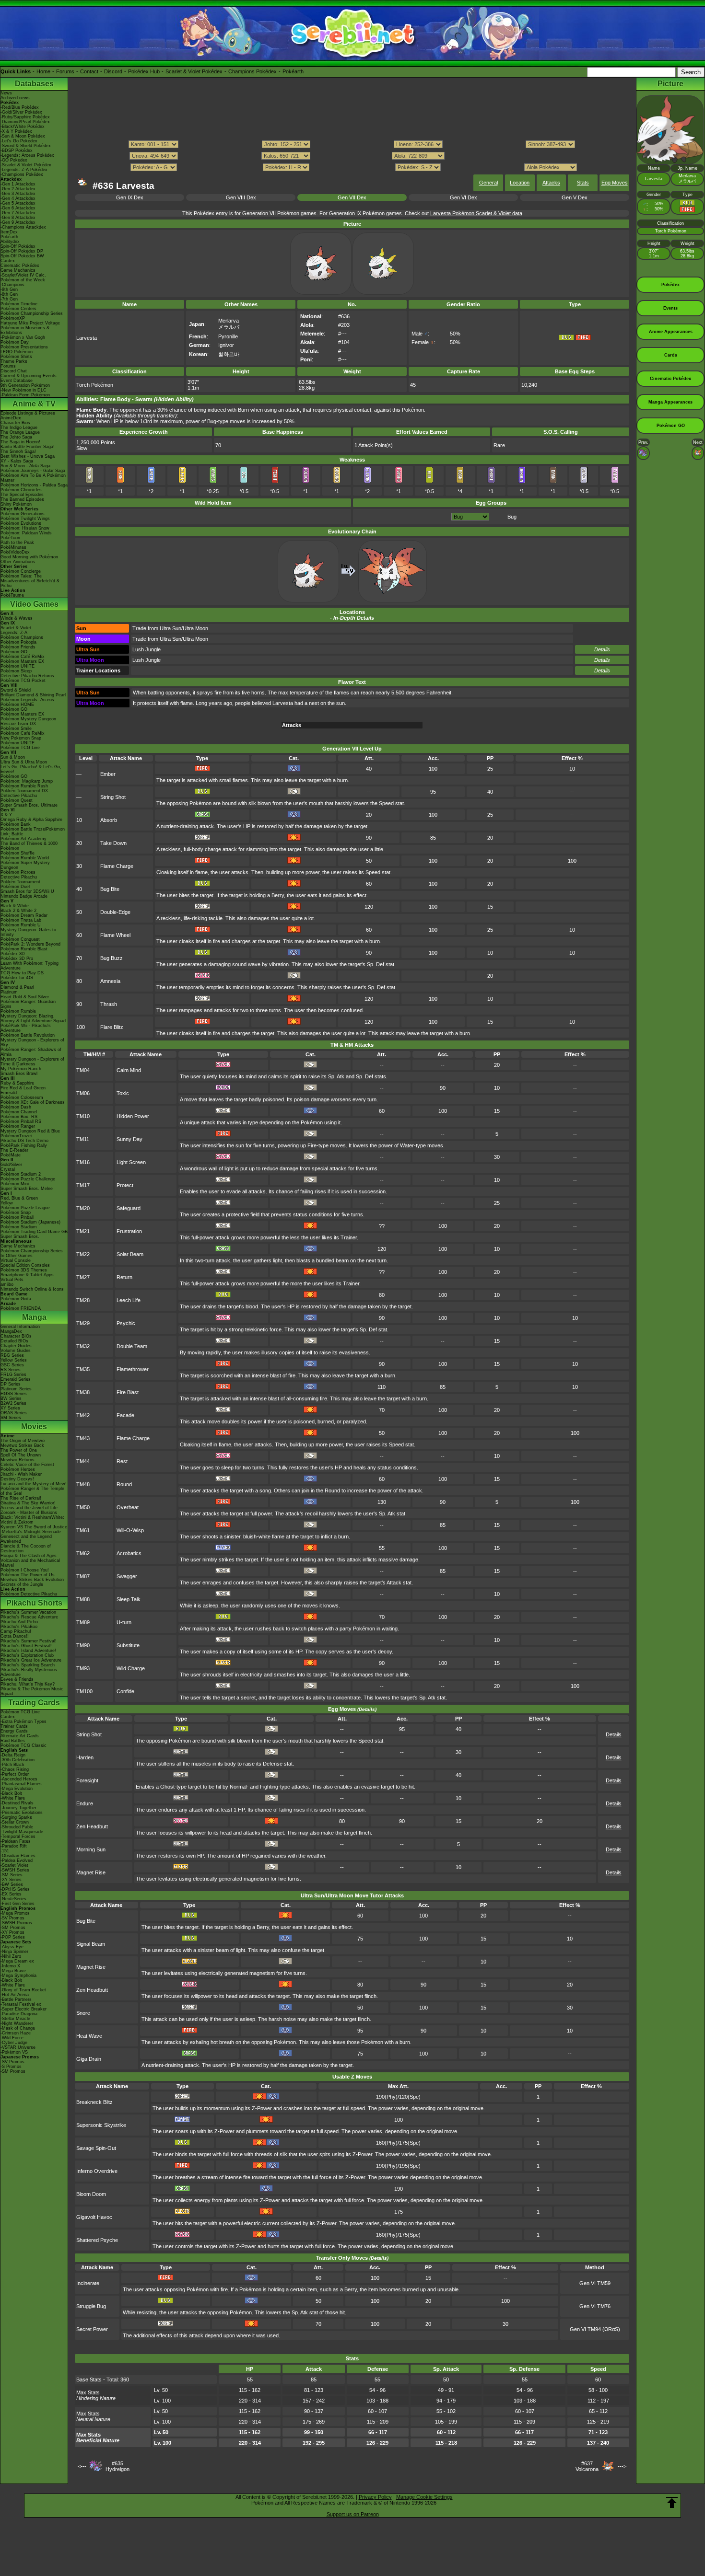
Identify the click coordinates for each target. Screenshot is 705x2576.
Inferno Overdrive (97, 2171)
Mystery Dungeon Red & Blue (30, 1131)
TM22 (83, 1254)
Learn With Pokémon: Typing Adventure (29, 966)
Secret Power (92, 2329)
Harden (85, 1757)
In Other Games (17, 1256)
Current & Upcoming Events (29, 376)
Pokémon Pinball (17, 1217)
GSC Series (12, 1365)
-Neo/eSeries (13, 1899)
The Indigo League (19, 427)
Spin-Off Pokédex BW (22, 256)
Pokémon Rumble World (25, 858)
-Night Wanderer (17, 2023)
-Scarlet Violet (14, 1865)
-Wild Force (12, 2038)
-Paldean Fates (16, 1841)
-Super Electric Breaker (23, 2009)
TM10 (83, 1116)
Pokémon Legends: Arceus (27, 700)
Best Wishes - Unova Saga (28, 456)
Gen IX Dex (130, 197)
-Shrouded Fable (17, 1827)
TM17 (83, 1185)
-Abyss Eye (12, 1947)
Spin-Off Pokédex (18, 246)
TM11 (83, 1139)
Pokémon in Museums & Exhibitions (25, 330)
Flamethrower (133, 1369)
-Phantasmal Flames (21, 1784)
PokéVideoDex (15, 552)
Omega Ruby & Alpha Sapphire (31, 820)
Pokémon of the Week (23, 280)
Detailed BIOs (14, 1341)
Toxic (123, 1093)
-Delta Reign (13, 1755)
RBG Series (12, 1355)
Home (43, 71)
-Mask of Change (18, 2028)
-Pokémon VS (14, 2052)
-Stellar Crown (15, 1822)
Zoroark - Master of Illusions (29, 1513)
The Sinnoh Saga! (18, 451)
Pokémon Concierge (21, 571)
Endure (85, 1803)
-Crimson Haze (16, 2033)
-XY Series (11, 1880)
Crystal (8, 1169)
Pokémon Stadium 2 (21, 1174)
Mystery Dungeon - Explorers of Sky (32, 1042)
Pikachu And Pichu (19, 1622)
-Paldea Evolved (17, 1860)
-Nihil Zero (11, 1956)
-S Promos (11, 2067)
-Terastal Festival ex (21, 2004)
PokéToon (10, 538)
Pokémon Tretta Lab (21, 920)
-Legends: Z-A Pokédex (24, 170)
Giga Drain (89, 2059)
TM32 (83, 1346)
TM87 (83, 1576)
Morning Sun (91, 1849)
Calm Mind (129, 1070)
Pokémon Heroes (18, 1469)
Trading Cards (34, 1703)
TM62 (83, 1553)
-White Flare (13, 1798)
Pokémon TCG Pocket (23, 681)
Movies (34, 1427)
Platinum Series (16, 1389)
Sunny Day (129, 1139)
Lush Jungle (147, 649)
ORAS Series (14, 1413)
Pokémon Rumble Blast (24, 949)
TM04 (83, 1070)
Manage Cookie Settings (424, 2497)
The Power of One (19, 1450)
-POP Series (13, 1937)
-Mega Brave (13, 1971)
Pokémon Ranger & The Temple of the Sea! (32, 1491)
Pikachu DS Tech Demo (24, 1141)
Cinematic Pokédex (20, 266)
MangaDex (11, 1331)
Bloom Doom (91, 2194)
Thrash (109, 1004)
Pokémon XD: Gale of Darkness (33, 1102)
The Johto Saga (16, 437)
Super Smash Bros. (20, 1236)
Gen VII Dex (352, 197)
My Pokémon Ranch (21, 1069)
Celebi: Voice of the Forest (27, 1465)
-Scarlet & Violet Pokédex (26, 165)
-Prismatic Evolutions (22, 1813)
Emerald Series (16, 1379)
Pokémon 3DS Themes (24, 1270)
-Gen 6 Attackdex (18, 208)
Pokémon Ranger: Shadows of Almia (31, 1052)
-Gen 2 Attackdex (18, 189)
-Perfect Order (15, 1774)
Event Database (17, 381)
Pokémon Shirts (16, 357)
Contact (89, 71)
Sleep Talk (129, 1599)
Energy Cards (14, 1731)
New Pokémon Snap (21, 738)
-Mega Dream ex (17, 1961)
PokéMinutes (13, 547)
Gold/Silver (11, 1165)
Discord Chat (14, 371)
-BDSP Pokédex (17, 150)
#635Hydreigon (117, 2466)
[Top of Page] (672, 2503)
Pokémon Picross (18, 872)
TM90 (83, 1645)
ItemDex (9, 232)
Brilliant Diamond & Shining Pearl (33, 695)
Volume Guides (16, 1351)
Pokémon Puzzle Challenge (28, 1179)
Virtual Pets (12, 1280)
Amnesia (110, 981)
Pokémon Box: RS (19, 1117)
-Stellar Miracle (15, 2019)
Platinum (9, 992)
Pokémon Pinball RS (21, 1121)
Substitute (128, 1645)
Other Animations (18, 562)
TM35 (83, 1369)
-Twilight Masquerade (22, 1832)
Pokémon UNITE (18, 666)
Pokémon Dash (16, 1107)
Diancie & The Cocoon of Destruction (26, 1548)
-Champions (12, 285)
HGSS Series (14, 1394)
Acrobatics (129, 1553)
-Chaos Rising (15, 1769)
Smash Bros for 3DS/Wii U (27, 891)
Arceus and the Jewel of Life (29, 1508)
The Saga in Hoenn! (20, 442)
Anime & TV (34, 404)
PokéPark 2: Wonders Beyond (30, 944)
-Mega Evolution (17, 1789)
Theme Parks (14, 361)
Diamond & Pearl (17, 987)
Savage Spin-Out (96, 2148)
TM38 (83, 1392)
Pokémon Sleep (16, 671)
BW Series (11, 1398)
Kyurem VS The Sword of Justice (34, 1527)
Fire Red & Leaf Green (23, 1088)
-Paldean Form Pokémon (25, 395)
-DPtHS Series (15, 1889)
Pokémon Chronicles (21, 490)
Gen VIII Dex (241, 197)
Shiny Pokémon (16, 504)
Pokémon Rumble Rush (24, 786)
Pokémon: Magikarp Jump (27, 781)
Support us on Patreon (353, 2514)
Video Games (34, 604)
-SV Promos (12, 1918)
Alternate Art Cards (20, 1736)
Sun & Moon (13, 757)
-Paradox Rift (14, 1846)
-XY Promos (12, 1932)
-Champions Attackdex (23, 227)
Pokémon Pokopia (18, 642)
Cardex (8, 261)
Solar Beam (130, 1254)
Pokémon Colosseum (22, 1097)
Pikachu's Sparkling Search (28, 1665)
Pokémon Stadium (19, 1227)
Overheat (128, 1507)
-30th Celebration (18, 1760)
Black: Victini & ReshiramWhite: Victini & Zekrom (32, 1520)
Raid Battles (13, 1741)
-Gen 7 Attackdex (18, 213)
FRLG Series (13, 1375)
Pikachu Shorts (34, 1603)
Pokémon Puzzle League (25, 1208)
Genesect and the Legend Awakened (26, 1539)
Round (124, 1484)
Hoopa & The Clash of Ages (29, 1556)
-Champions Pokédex (22, 174)
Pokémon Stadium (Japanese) (30, 1222)
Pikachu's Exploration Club (27, 1655)
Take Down (113, 843)
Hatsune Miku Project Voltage (30, 323)
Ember (108, 774)
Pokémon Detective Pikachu (29, 1594)
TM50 (83, 1507)
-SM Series (12, 1875)
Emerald (9, 1093)
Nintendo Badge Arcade (24, 896)
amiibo (7, 1284)
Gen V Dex (575, 197)
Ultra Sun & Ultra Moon (24, 762)
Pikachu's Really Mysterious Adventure (29, 1672)
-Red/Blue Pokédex (20, 107)
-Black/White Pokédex (23, 127)
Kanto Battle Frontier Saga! (28, 447)
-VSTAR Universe (18, 2047)
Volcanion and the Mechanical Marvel (30, 1563)
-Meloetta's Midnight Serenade (31, 1532)
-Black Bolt (11, 1793)
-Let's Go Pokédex (19, 141)
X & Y (6, 815)
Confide (125, 1691)
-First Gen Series (18, 1904)
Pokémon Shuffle (18, 853)
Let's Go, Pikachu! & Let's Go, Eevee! (31, 769)
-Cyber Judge (14, 2043)
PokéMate (11, 1155)
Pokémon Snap (16, 1213)
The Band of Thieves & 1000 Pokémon (29, 846)
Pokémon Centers (18, 309)
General (488, 183)
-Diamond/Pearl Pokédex (25, 122)
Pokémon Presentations (24, 347)
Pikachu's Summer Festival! (29, 1641)
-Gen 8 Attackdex (18, 218)
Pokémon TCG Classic (23, 1745)
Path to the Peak (17, 543)
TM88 (83, 1599)
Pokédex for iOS (17, 978)
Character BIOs (16, 1336)
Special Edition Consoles (25, 1265)
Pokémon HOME (17, 705)
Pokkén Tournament (20, 882)
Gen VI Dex (464, 197)
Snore (83, 2013)
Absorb (109, 820)
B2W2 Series (13, 1403)
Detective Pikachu (19, 796)
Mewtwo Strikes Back (22, 1445)
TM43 (83, 1438)
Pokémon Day (15, 342)
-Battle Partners (16, 1999)
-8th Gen (9, 294)
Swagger (127, 1576)
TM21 (83, 1231)
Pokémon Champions (22, 637)
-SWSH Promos (16, 1923)
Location (520, 183)
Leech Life (129, 1300)
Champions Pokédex (253, 71)
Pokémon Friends (18, 647)
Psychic (126, 1323)
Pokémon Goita (16, 1299)
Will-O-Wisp (130, 1530)
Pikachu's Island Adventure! (28, 1651)
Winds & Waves (17, 618)
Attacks (551, 183)
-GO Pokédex (14, 160)
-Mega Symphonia (18, 1975)
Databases (34, 84)
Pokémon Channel (19, 1112)
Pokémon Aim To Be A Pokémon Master (33, 478)
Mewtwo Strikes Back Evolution (32, 1580)
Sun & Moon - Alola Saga (25, 466)
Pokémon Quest (17, 800)
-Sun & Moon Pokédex (23, 136)
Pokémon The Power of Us (28, 1575)
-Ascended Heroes (19, 1779)
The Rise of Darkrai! (21, 1498)
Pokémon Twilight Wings (25, 519)
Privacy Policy (375, 2497)
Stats (583, 183)
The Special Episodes (22, 495)
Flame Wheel (115, 935)
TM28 (83, 1300)
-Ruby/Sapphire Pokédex (25, 117)
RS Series (11, 1370)
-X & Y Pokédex (16, 131)
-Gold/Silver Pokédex (21, 112)
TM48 (83, 1484)
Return (124, 1277)
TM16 (83, 1162)
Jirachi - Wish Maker (21, 1474)
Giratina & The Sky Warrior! (28, 1503)
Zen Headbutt (92, 1826)
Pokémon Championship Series (32, 313)
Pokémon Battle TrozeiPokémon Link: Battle (33, 832)
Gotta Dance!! (15, 1636)
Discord (113, 71)
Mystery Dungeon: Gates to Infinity (28, 932)
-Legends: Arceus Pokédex (27, 155)
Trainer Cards (14, 1726)
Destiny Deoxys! (17, 1479)
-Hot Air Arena (15, 1995)
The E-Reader (14, 1150)
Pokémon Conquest (20, 939)
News (6, 93)
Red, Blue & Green (19, 1198)
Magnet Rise (91, 1872)
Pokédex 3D (13, 954)
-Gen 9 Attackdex (18, 222)
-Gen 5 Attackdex (18, 203)
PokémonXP (13, 318)
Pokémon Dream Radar (24, 915)
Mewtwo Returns (18, 1460)
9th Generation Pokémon (25, 385)
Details (602, 649)
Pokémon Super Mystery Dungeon (25, 865)
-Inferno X (10, 1966)
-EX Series (11, 1894)
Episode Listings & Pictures (28, 413)
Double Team (132, 1346)
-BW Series (12, 1884)
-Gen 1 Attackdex (18, 184)
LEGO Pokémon (17, 352)
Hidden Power (133, 1116)
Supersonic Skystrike (101, 2125)
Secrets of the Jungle (22, 1584)
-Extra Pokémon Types (23, 1721)
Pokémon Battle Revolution (28, 1035)
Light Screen (131, 1162)
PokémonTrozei (16, 1136)
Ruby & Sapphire (17, 1083)
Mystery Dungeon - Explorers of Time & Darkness (32, 1062)
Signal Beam (91, 1944)
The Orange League (20, 432)
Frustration (129, 1231)
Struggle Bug (91, 2306)
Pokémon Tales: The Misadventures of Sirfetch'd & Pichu (30, 581)
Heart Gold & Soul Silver (25, 997)
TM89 (83, 1622)
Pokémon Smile (16, 728)
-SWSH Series (15, 1870)
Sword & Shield (16, 690)
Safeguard (129, 1208)
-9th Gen (9, 289)
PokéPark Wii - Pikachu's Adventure (26, 1028)
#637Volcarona (587, 2466)
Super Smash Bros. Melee (27, 1189)
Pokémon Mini (15, 1184)
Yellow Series (14, 1360)
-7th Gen (9, 299)
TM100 (84, 1691)
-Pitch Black (12, 1765)
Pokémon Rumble (18, 1011)
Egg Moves (615, 183)
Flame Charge (117, 866)
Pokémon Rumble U (21, 925)
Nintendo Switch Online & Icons (32, 1289)
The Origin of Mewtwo (23, 1441)
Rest (122, 1461)
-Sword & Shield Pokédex (26, 146)
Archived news (15, 98)
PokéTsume (12, 595)
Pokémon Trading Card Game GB (34, 1232)
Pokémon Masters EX (22, 661)
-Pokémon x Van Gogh (23, 337)
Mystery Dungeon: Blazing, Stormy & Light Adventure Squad (33, 1018)
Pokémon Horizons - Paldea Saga (34, 485)
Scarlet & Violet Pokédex (194, 71)
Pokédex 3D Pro (17, 959)
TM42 (83, 1415)
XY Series (10, 1408)
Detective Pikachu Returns (27, 676)
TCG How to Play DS (22, 973)
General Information (20, 1327)
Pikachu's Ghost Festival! (26, 1646)
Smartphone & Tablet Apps (27, 1275)
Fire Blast (128, 1392)
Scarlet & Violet (16, 628)
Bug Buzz (112, 958)
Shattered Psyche (97, 2240)
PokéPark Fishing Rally (24, 1145)
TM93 (83, 1668)
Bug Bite (110, 889)
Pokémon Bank (16, 824)
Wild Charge (131, 1668)
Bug (512, 517)
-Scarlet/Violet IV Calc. (23, 275)
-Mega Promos (15, 1913)
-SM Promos (13, 1928)
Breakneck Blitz (94, 2102)
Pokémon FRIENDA (21, 1308)
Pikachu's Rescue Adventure (29, 1617)
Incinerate (88, 2283)
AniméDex (11, 418)
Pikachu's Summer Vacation (28, 1612)
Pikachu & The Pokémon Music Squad (32, 1691)
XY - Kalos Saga (17, 461)
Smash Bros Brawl (19, 1074)
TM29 (83, 1323)
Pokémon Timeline (19, 304)
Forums (65, 71)
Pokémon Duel (15, 887)
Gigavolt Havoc (94, 2217)
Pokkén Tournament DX (24, 791)
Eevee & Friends (17, 1679)
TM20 (83, 1208)
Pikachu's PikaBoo (19, 1627)
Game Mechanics (18, 270)
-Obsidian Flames (18, 1856)
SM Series (11, 1418)
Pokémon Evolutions (21, 523)
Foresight (87, 1780)
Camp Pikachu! (16, 1631)
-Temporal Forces (18, 1837)
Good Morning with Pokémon (29, 557)
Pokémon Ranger (18, 1126)
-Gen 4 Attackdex (18, 198)
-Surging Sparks (16, 1817)
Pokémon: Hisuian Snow (25, 528)
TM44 (83, 1461)
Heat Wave (89, 2036)
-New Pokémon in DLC (23, 390)
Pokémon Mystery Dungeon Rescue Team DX (28, 721)
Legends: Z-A (14, 633)
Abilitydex (10, 242)
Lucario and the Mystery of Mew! (34, 1484)
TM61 (83, 1530)
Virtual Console (16, 1260)
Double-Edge (115, 912)
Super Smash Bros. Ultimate (29, 805)
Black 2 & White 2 (18, 911)
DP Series (11, 1384)
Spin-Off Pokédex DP (22, 251)
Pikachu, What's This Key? (28, 1684)
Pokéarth (293, 71)
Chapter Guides (16, 1346)
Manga (34, 1317)
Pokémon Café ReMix (23, 657)
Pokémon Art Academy (23, 839)
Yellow (7, 1203)
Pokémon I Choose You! (25, 1570)
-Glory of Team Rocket (23, 1990)
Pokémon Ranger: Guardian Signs (28, 1004)
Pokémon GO (14, 652)
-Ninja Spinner (14, 1952)
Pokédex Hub (144, 71)
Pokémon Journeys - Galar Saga (33, 471)
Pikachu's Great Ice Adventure (31, 1660)
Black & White (15, 906)
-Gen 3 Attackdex (18, 194)
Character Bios (15, 423)
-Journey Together (18, 1808)
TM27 (83, 1277)
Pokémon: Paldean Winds (26, 533)
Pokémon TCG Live (20, 748)
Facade (125, 1415)
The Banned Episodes (22, 499)
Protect (125, 1185)
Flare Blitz (112, 1027)
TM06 (83, 1093)
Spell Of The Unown (21, 1455)
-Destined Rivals (17, 1803)
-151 (5, 1851)
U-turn (124, 1622)
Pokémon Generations (23, 514)
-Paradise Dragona (19, 2014)
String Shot (113, 797)
